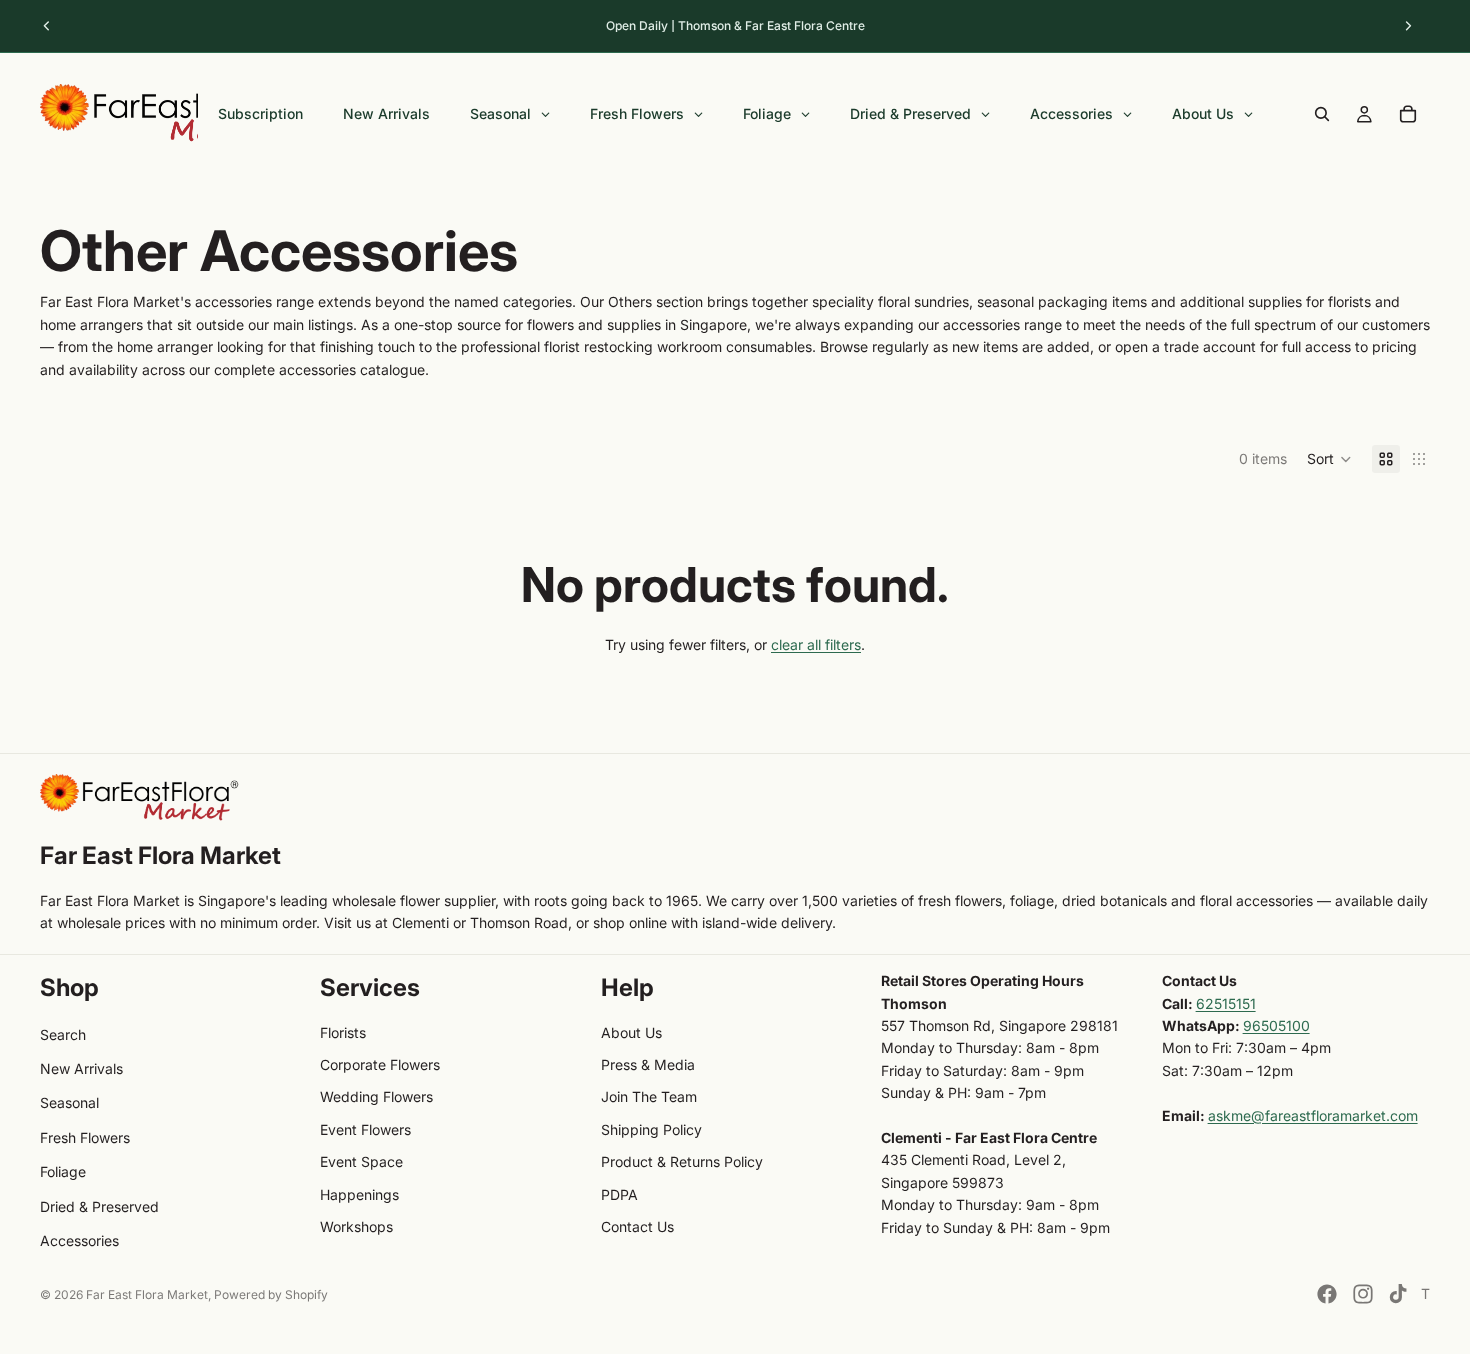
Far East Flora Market (147, 1294)
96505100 (1276, 1025)
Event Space (361, 1161)
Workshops (356, 1226)
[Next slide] (1408, 26)
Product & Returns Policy (682, 1161)
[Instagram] (1363, 1294)
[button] (1329, 459)
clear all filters (816, 644)
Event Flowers (365, 1129)
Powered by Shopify (271, 1294)
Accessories (79, 1240)
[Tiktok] (1398, 1294)
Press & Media (648, 1064)
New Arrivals (81, 1068)
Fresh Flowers (85, 1137)
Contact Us (637, 1226)
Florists (343, 1032)
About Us (631, 1032)
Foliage (63, 1171)
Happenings (359, 1194)
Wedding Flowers (376, 1096)
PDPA (619, 1194)
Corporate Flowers (380, 1064)
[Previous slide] (47, 26)
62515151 (1226, 1003)
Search (63, 1034)
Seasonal (69, 1102)
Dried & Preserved (99, 1206)
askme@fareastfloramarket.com (1313, 1115)
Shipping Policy (651, 1129)
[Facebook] (1327, 1294)
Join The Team (649, 1096)
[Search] (1322, 114)
